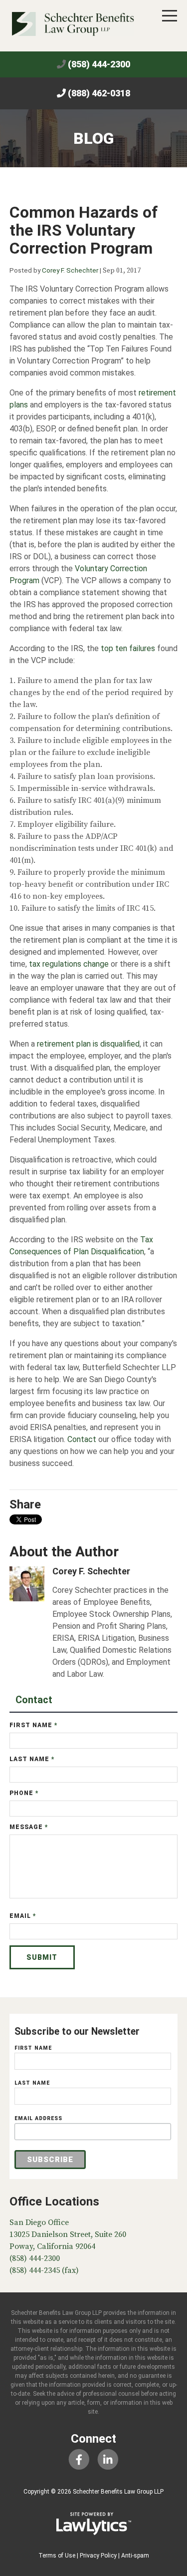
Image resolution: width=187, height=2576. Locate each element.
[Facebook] (79, 2459)
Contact (82, 1439)
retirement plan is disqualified (88, 1044)
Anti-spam (135, 2556)
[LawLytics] (94, 2524)
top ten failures (128, 648)
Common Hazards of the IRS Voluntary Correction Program (84, 230)
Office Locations (54, 2202)
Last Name (32, 1759)
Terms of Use (57, 2556)
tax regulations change (69, 964)
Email (23, 1916)
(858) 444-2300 (99, 64)
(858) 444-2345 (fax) (44, 2270)
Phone (24, 1793)
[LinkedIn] (108, 2459)
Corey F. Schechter (70, 270)
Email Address (38, 2118)
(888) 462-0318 (99, 93)
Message (29, 1827)
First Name (34, 1725)
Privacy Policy (98, 2556)
